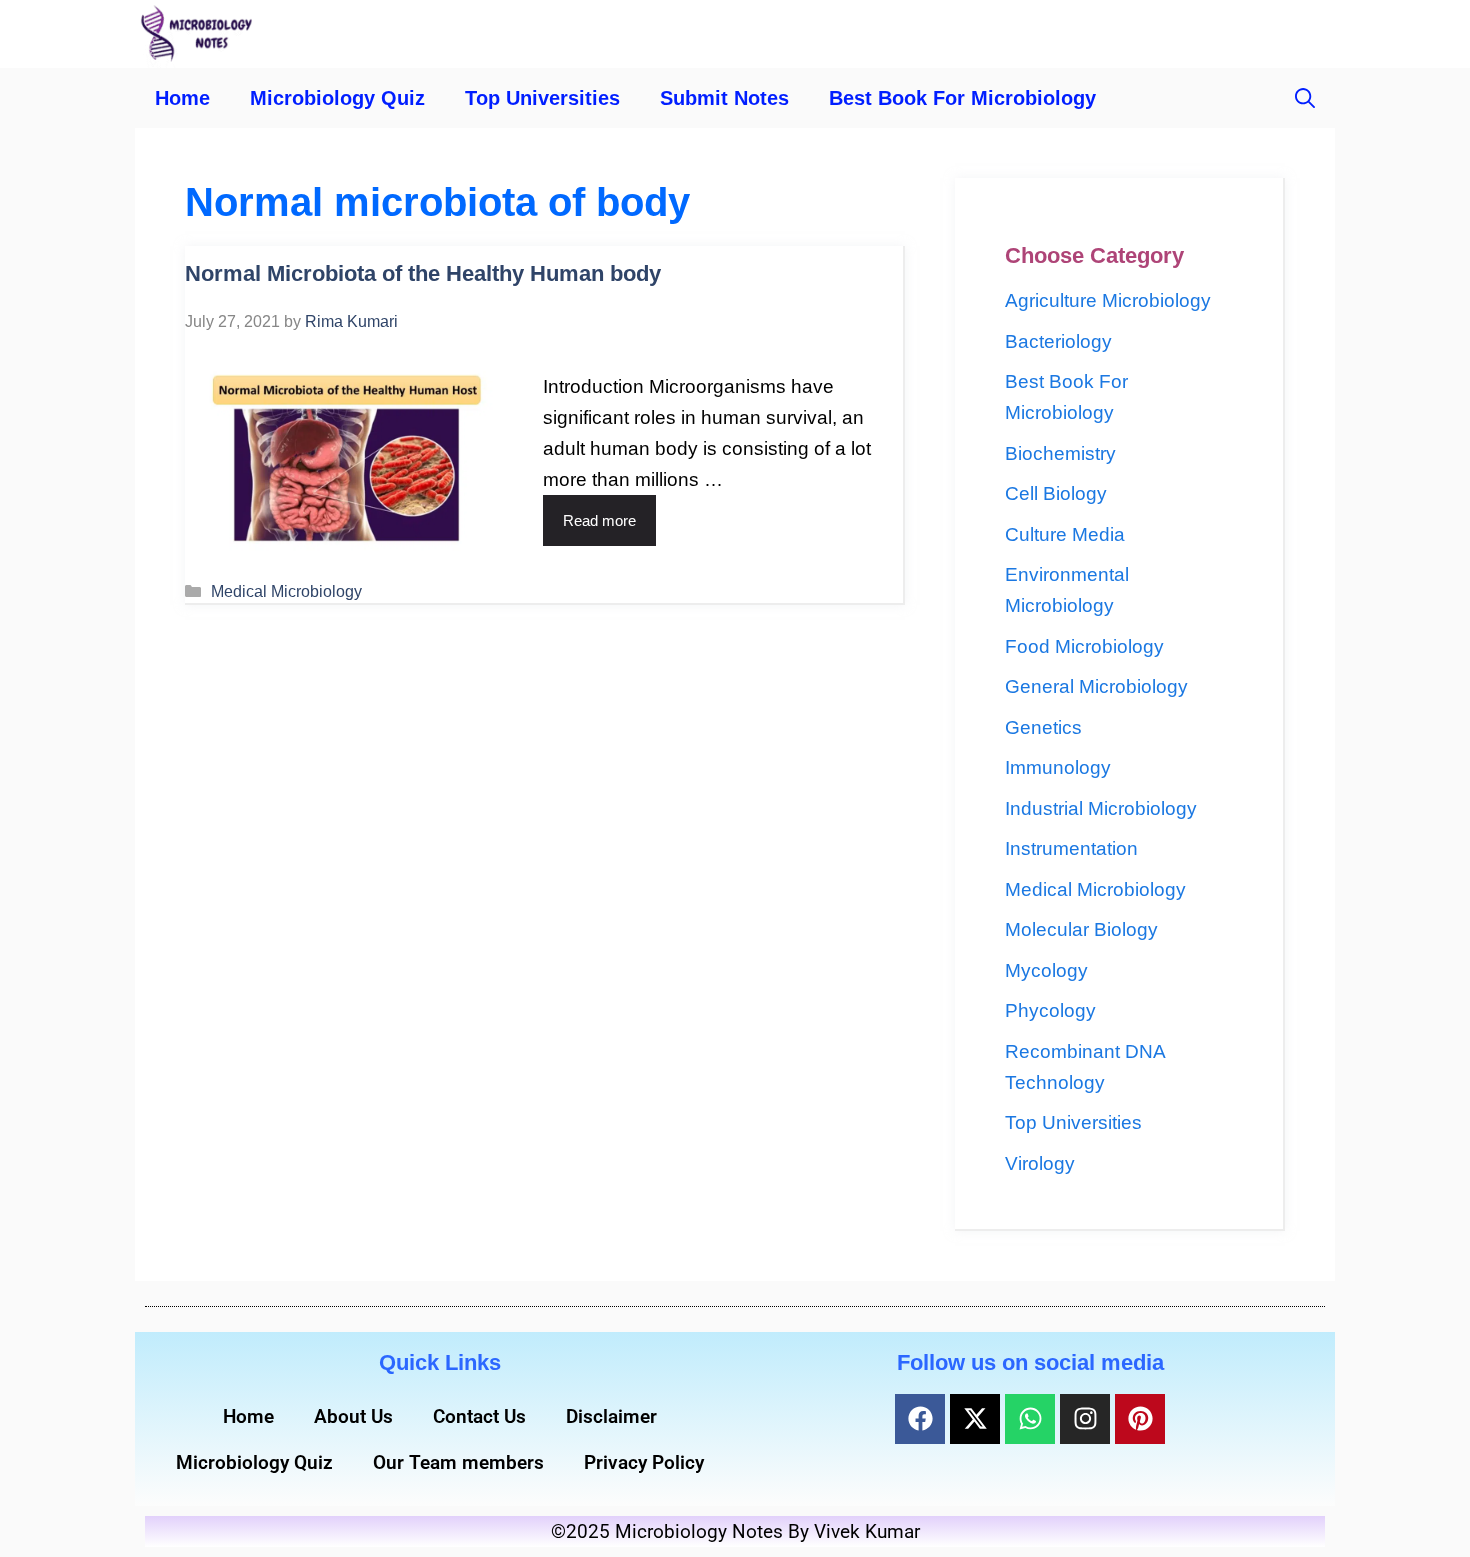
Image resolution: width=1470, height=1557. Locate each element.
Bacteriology (1058, 341)
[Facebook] (920, 1419)
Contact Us (479, 1416)
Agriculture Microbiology (1108, 300)
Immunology (1058, 767)
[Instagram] (1085, 1419)
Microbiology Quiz (337, 98)
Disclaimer (611, 1416)
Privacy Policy (644, 1462)
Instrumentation (1071, 848)
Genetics (1043, 727)
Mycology (1046, 970)
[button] (1305, 98)
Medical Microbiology (286, 591)
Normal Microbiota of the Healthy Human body (423, 273)
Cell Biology (1056, 493)
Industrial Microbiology (1101, 808)
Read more (599, 520)
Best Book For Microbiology (962, 98)
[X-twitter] (975, 1419)
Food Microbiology (1084, 646)
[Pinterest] (1140, 1419)
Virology (1040, 1163)
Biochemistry (1060, 453)
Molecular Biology (1081, 929)
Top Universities (542, 98)
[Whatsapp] (1030, 1419)
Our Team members (458, 1462)
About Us (353, 1416)
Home (182, 98)
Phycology (1050, 1010)
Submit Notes (724, 98)
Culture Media (1065, 534)
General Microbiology (1096, 686)
